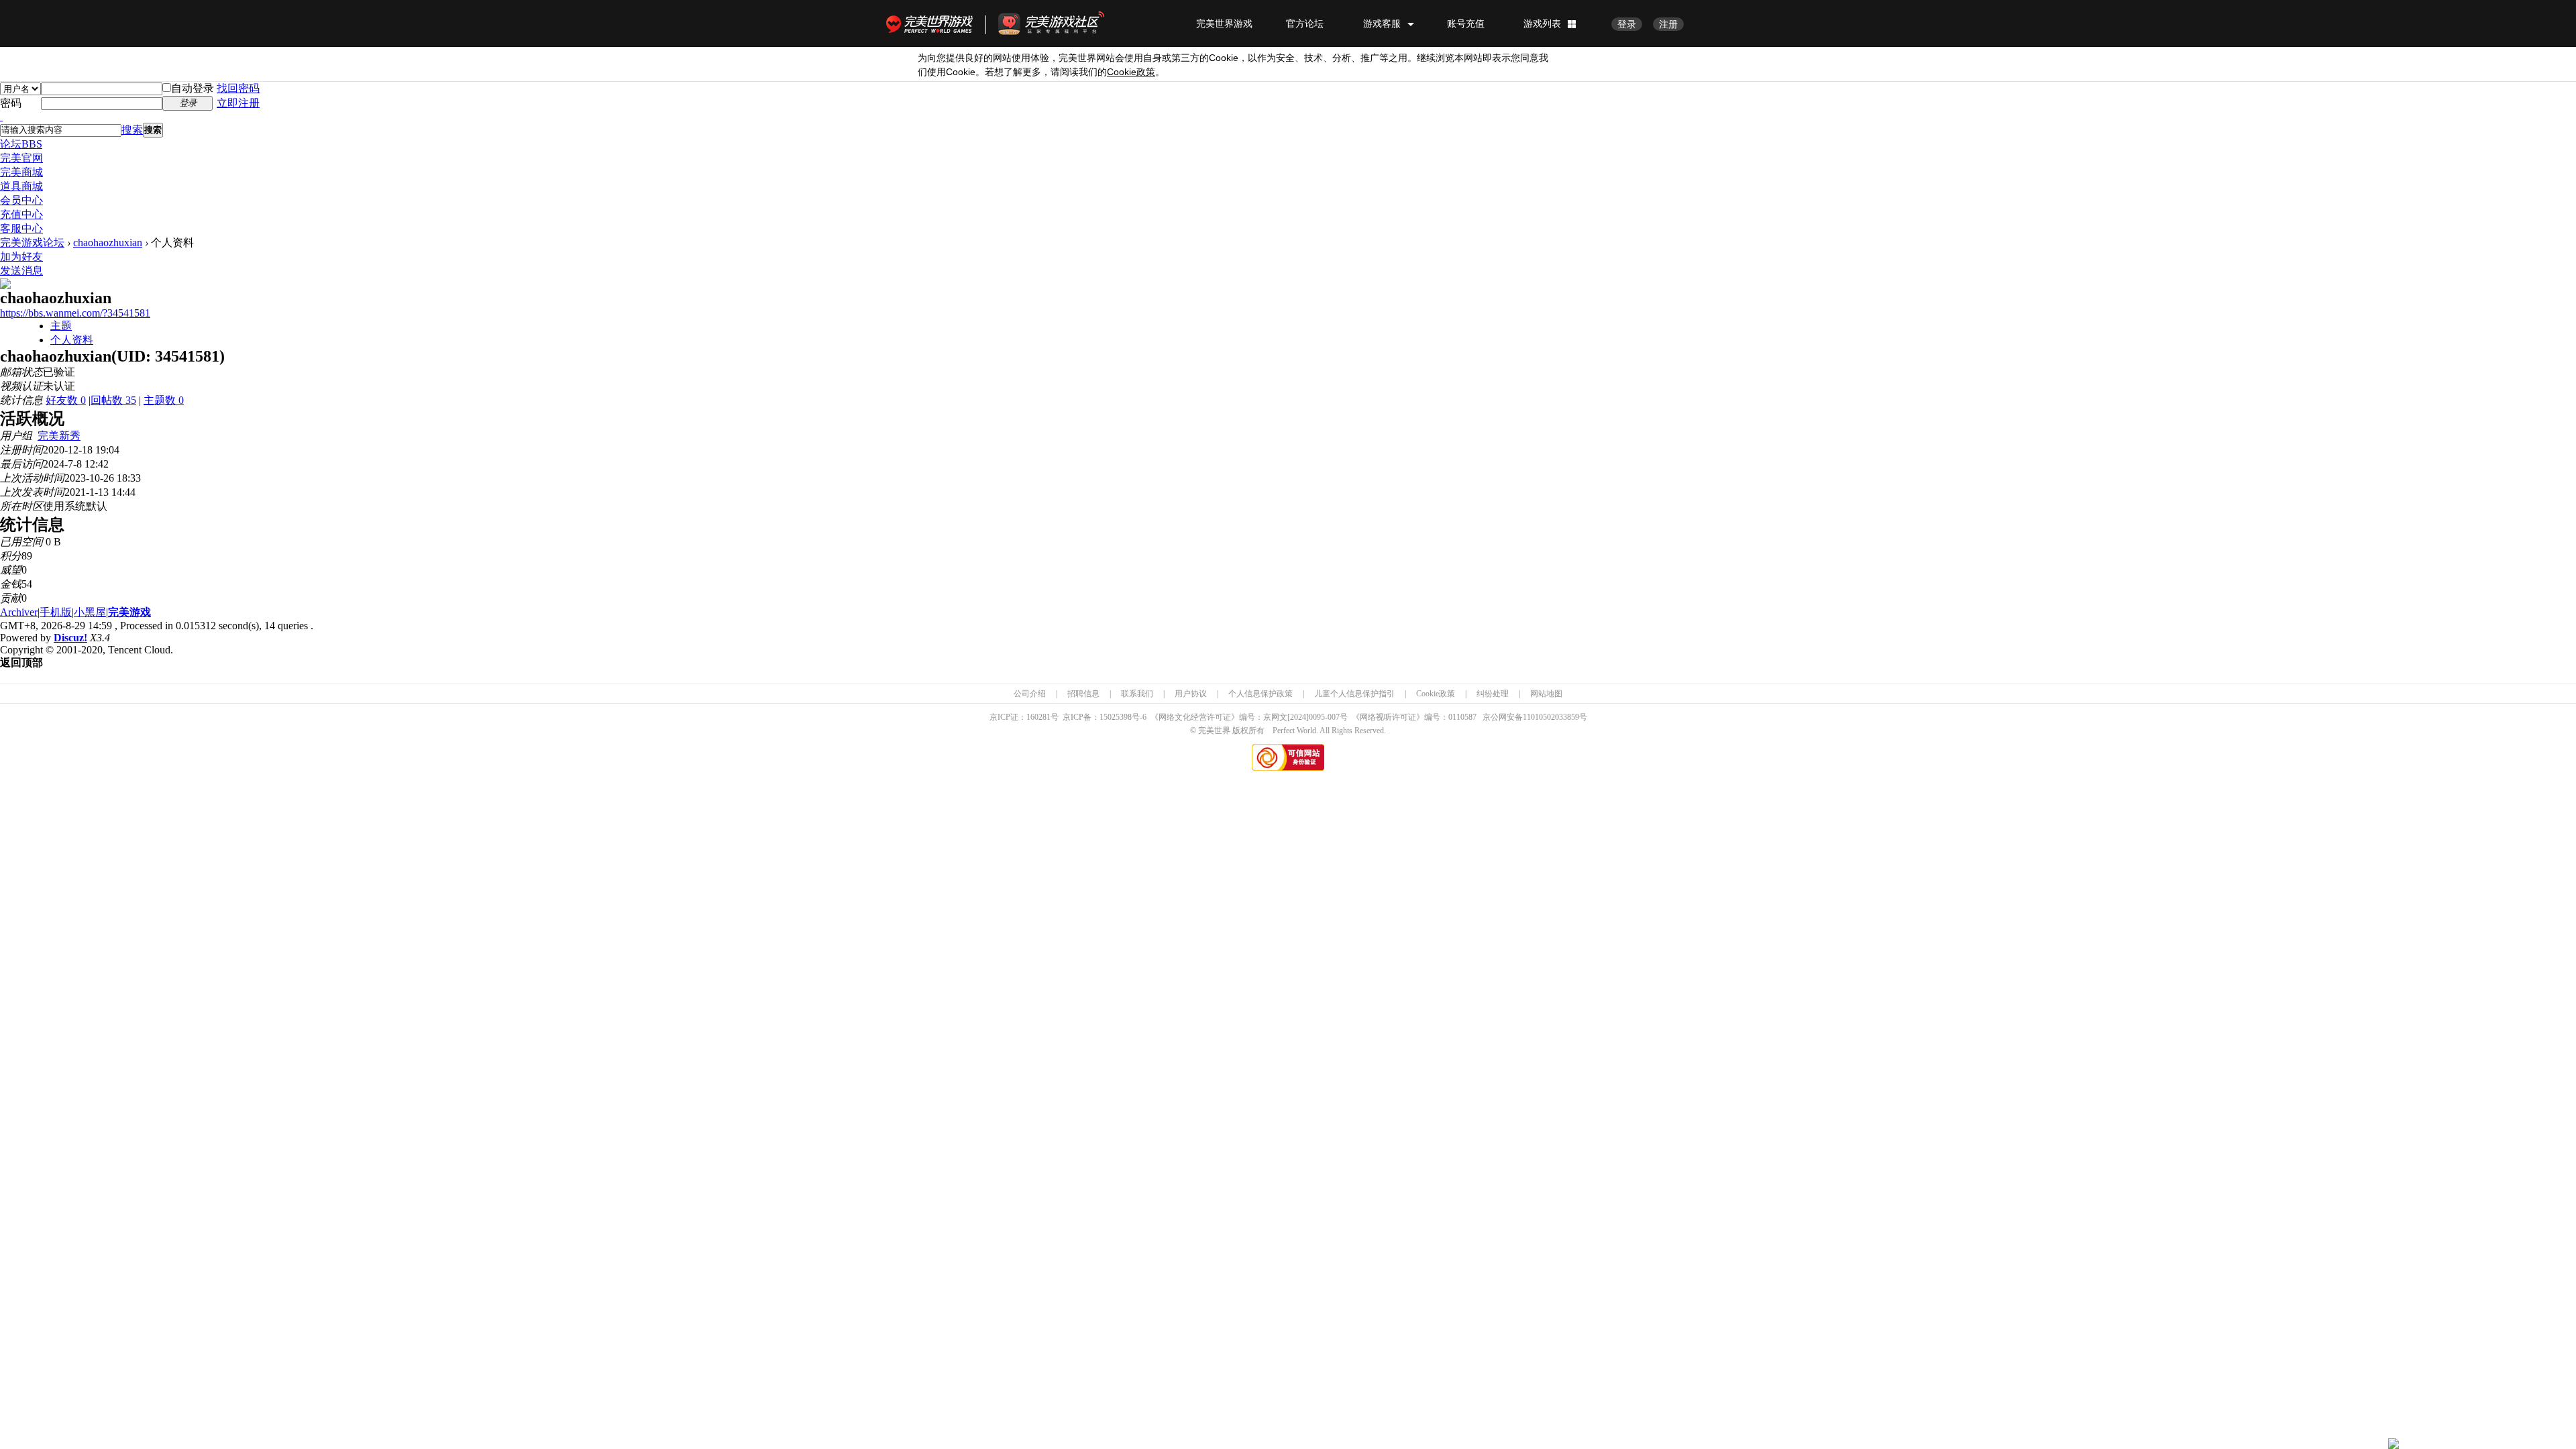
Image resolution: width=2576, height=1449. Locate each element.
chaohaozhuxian (108, 243)
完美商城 (21, 172)
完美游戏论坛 (32, 243)
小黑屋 (90, 612)
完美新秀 (59, 436)
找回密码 (238, 88)
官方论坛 (1305, 23)
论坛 (21, 144)
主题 (61, 326)
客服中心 (21, 228)
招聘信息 (1083, 694)
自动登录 (193, 88)
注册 (1668, 24)
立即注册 (238, 103)
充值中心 (21, 214)
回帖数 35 (113, 400)
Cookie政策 (1436, 694)
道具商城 (21, 186)
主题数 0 (164, 400)
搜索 (132, 130)
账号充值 (1466, 23)
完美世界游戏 (932, 23)
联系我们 (1137, 694)
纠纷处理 (1493, 694)
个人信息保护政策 (1260, 694)
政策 (1131, 72)
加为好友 (21, 257)
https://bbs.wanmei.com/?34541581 (75, 313)
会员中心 (21, 200)
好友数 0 (66, 400)
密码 (11, 103)
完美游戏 (129, 612)
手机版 (56, 612)
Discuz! (70, 638)
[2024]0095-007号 (1318, 717)
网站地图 (1546, 694)
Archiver (19, 612)
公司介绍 (1030, 694)
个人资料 (72, 340)
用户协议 (1191, 694)
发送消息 (21, 271)
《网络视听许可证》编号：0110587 (1414, 717)
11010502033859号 (1555, 717)
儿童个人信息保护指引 (1354, 694)
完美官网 (21, 158)
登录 (1627, 24)
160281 (1038, 717)
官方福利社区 (1063, 23)
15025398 (1116, 717)
